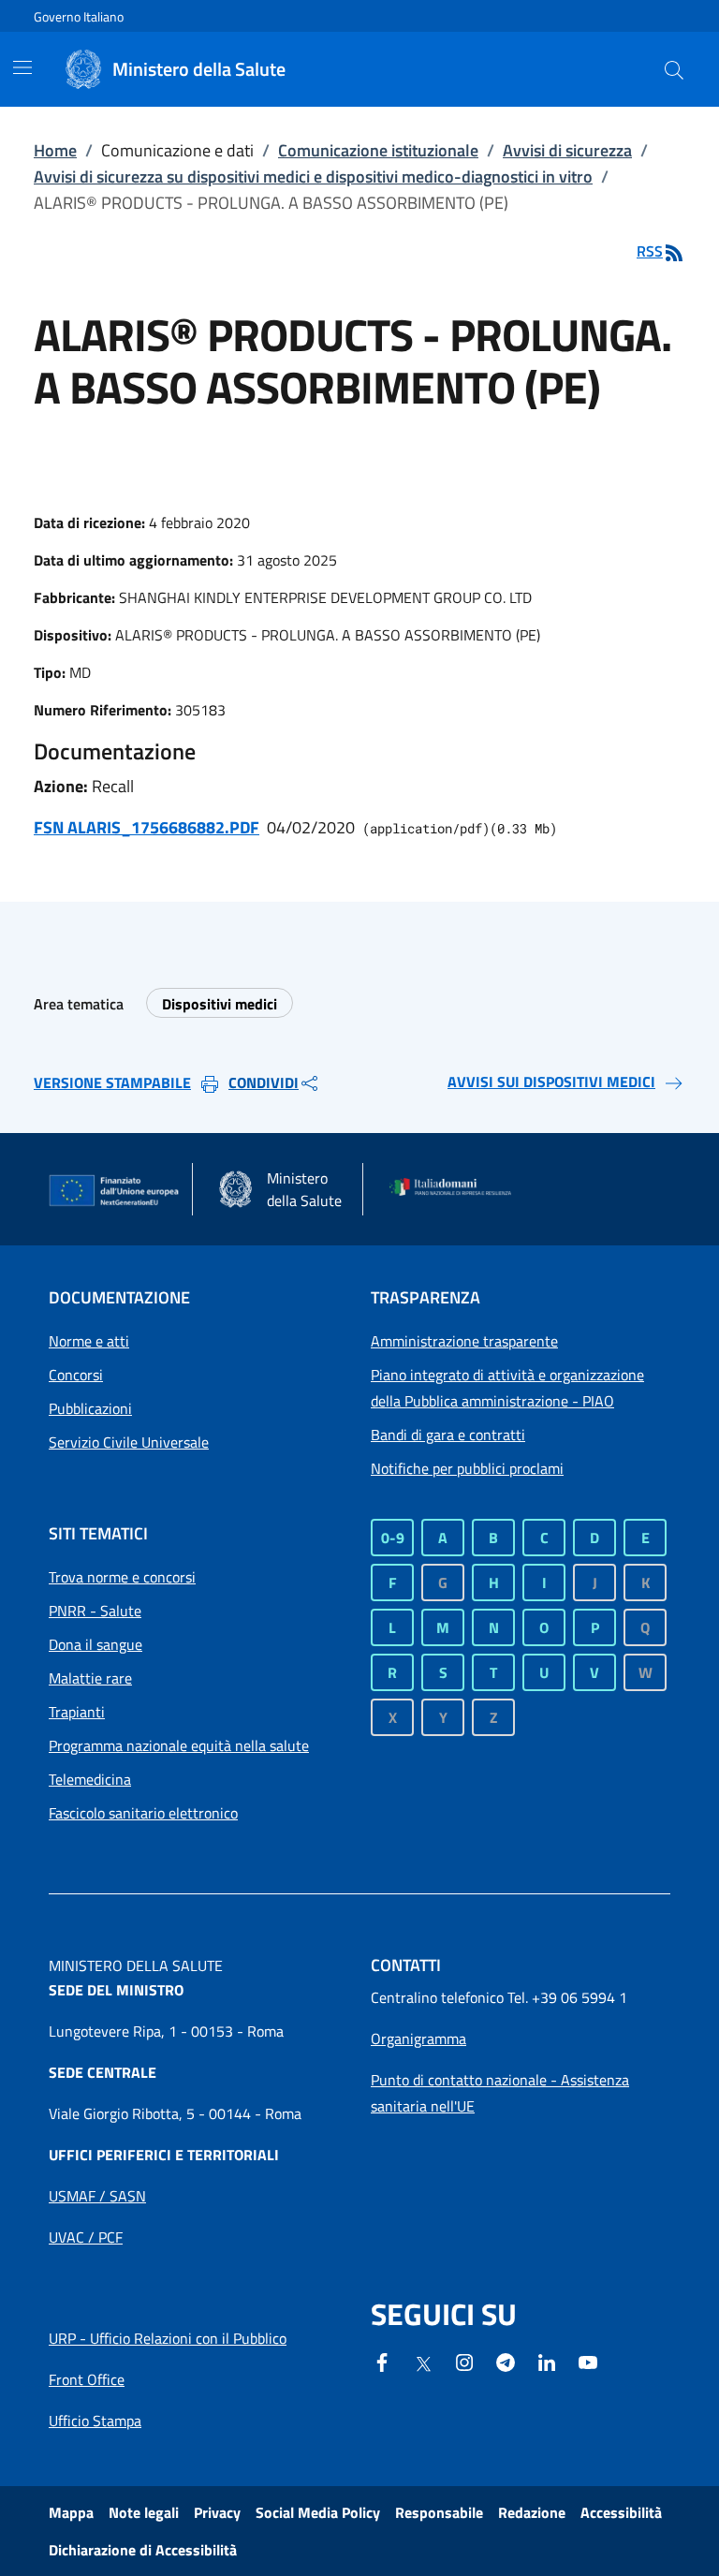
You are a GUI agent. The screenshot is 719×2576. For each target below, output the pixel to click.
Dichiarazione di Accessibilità (143, 2550)
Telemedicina (90, 1779)
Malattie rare (90, 1678)
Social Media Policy (318, 2512)
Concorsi (76, 1375)
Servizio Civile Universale (129, 1442)
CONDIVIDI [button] (264, 1082)
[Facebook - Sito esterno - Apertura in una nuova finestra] (382, 2361)
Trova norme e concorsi (122, 1577)
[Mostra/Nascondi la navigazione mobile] (22, 67)
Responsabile (439, 2512)
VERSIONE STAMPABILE (112, 1082)
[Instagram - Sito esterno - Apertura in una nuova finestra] (464, 2361)
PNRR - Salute (95, 1611)
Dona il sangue (95, 1644)
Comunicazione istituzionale (378, 150)
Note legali (144, 2512)
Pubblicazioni (90, 1408)
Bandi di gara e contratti (448, 1435)
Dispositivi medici (220, 1004)
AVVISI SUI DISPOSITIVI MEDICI (551, 1082)
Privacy (217, 2512)
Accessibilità (621, 2512)
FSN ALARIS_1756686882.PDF (147, 827)
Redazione (532, 2512)
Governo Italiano (79, 16)
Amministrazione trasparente (464, 1341)
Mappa (71, 2512)
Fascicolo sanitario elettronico (143, 1813)
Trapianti (77, 1712)
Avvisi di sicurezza (567, 150)
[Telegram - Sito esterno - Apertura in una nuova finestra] (506, 2361)
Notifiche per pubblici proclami (467, 1468)
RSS (650, 251)
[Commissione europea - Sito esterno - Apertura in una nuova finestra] (115, 1191)
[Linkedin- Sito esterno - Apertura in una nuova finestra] (547, 2361)
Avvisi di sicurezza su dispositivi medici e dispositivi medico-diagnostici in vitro (313, 177)
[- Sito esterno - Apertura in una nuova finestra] (588, 2361)
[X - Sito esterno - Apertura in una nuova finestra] (423, 2363)
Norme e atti (89, 1341)
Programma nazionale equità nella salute (179, 1745)
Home (55, 150)
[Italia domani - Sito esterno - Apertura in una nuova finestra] (456, 1189)
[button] (674, 69)
